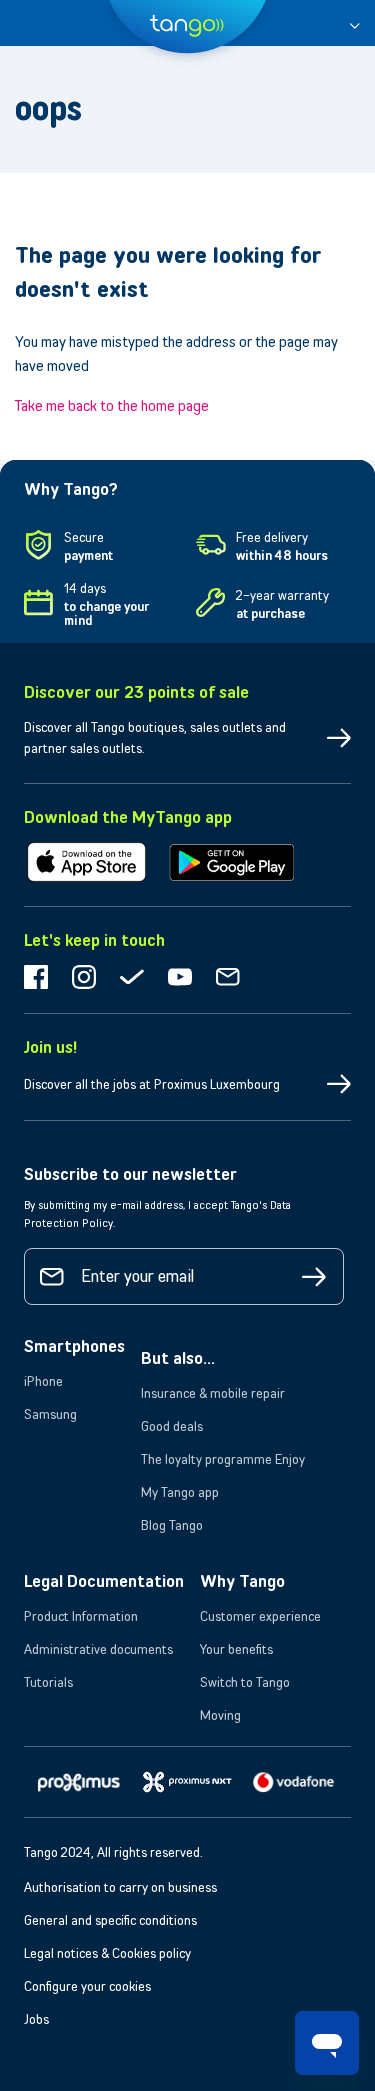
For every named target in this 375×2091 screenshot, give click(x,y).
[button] (355, 22)
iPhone (43, 1381)
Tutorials (48, 1682)
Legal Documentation (104, 1581)
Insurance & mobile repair (213, 1393)
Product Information (81, 1616)
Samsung (50, 1414)
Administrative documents (98, 1649)
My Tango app (180, 1492)
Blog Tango (172, 1525)
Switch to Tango (245, 1682)
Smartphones (74, 1346)
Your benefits (236, 1649)
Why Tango (242, 1581)
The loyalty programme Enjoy (223, 1459)
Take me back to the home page (112, 405)
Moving (220, 1715)
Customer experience (260, 1616)
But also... (178, 1358)
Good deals (172, 1426)
